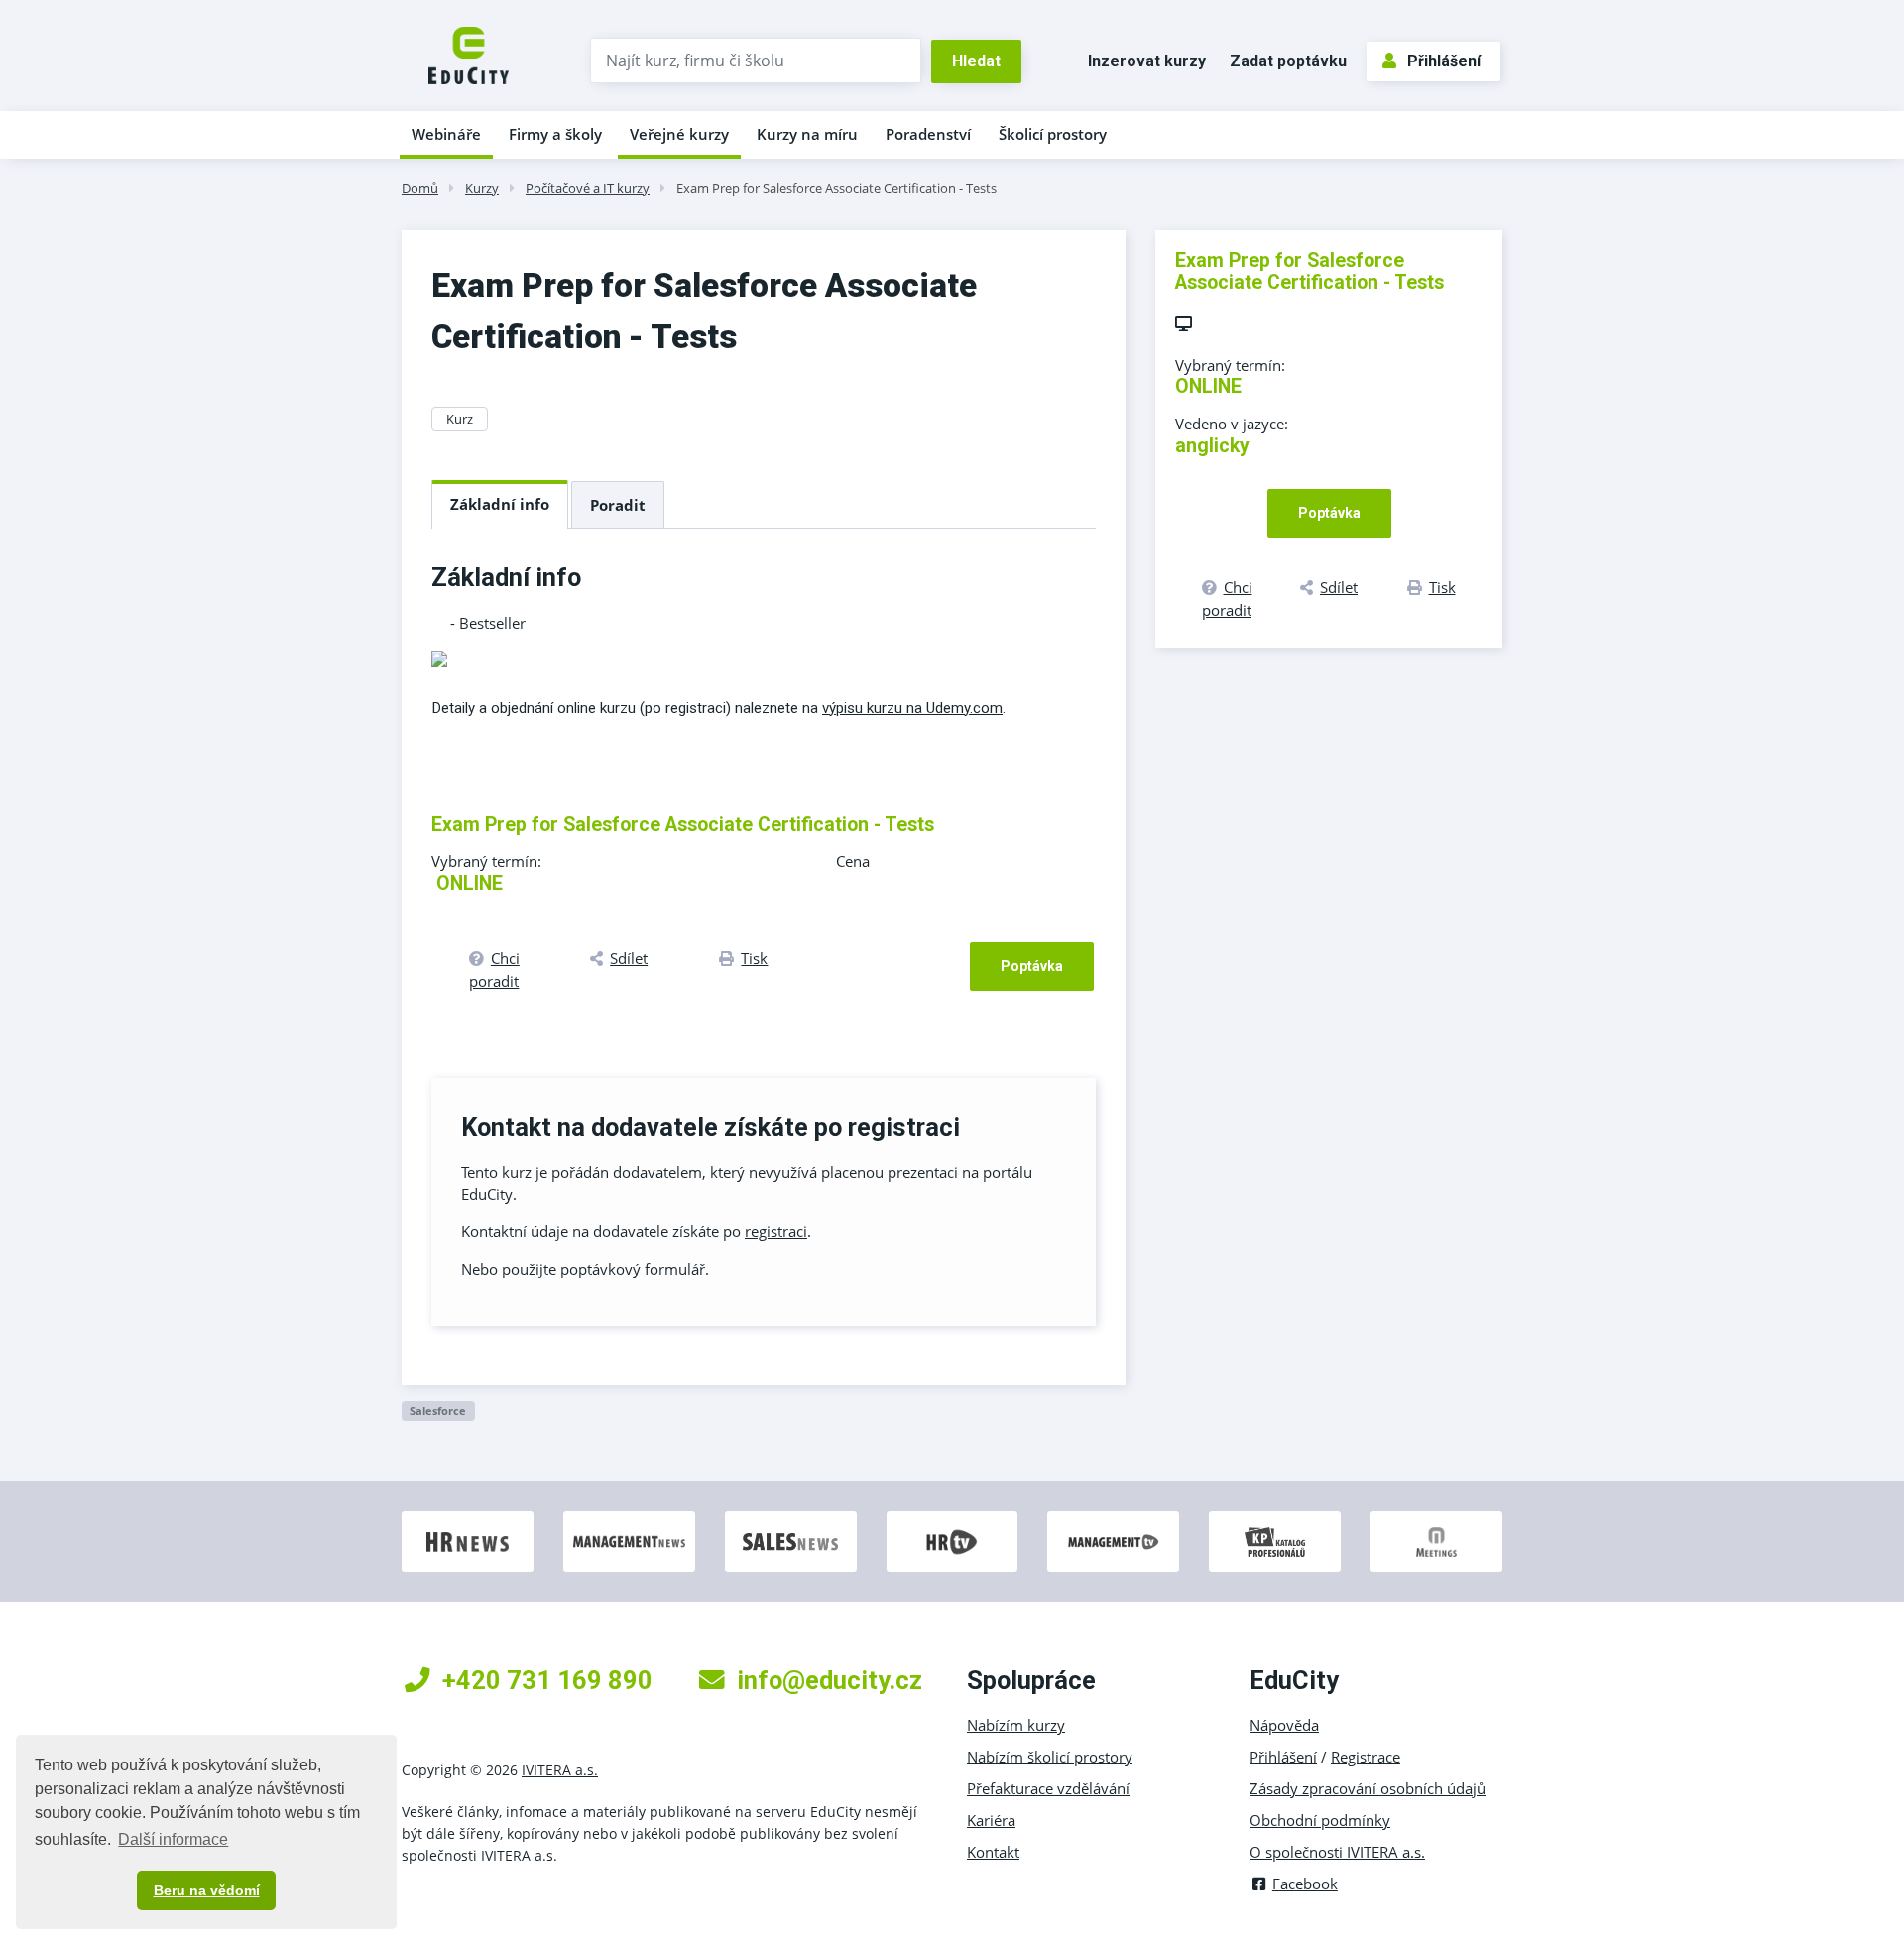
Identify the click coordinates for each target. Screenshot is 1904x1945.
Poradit (618, 505)
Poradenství (928, 134)
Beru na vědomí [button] (207, 1890)
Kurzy (482, 188)
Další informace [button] (173, 1839)
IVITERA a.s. (560, 1770)
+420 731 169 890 (547, 1680)
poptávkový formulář (633, 1269)
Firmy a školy (555, 134)
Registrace (1366, 1757)
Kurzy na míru (807, 134)
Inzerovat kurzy (1147, 61)
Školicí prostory (1053, 134)
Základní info (500, 504)
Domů (420, 188)
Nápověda (1284, 1725)
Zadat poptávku (1288, 61)
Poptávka (1032, 966)
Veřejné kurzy (679, 134)
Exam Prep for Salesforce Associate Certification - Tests (836, 188)
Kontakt (993, 1852)
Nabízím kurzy (1016, 1725)
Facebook (1305, 1884)
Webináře (446, 134)
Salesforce (438, 1411)
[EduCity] (469, 54)
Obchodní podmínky (1320, 1820)
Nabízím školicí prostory (1050, 1757)
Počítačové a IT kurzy (588, 188)
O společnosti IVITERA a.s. (1337, 1852)
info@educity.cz (830, 1680)
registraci (776, 1231)
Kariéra (991, 1820)
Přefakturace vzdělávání (1048, 1788)
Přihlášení (1444, 61)
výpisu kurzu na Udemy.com (912, 708)
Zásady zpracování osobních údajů (1368, 1788)
